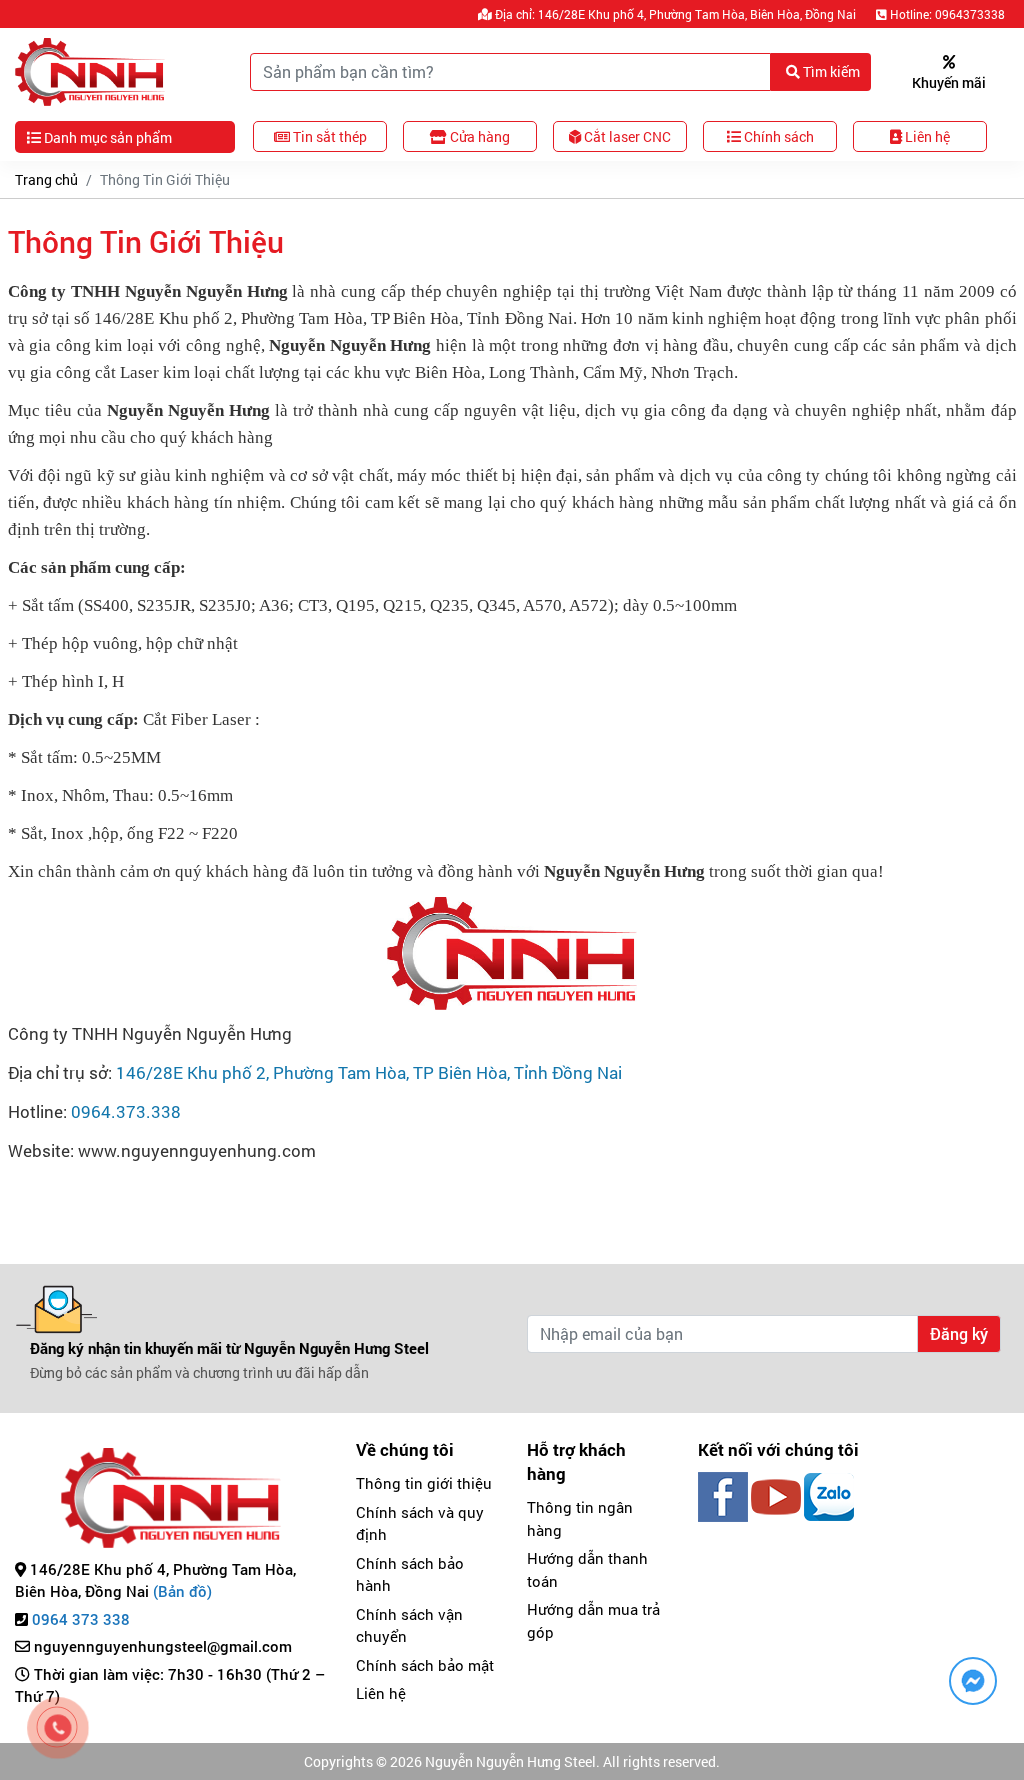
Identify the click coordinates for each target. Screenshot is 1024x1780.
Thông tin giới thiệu (424, 1483)
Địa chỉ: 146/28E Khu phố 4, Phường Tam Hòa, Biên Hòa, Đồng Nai (674, 14)
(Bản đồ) (182, 1591)
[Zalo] (829, 1495)
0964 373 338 (81, 1619)
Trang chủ (46, 179)
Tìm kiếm (830, 71)
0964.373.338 (126, 1111)
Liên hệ (381, 1693)
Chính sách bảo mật (425, 1665)
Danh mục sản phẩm (106, 137)
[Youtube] (776, 1495)
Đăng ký (959, 1333)
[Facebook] (723, 1495)
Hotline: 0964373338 (946, 14)
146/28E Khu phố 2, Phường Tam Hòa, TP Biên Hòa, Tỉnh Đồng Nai (369, 1072)
